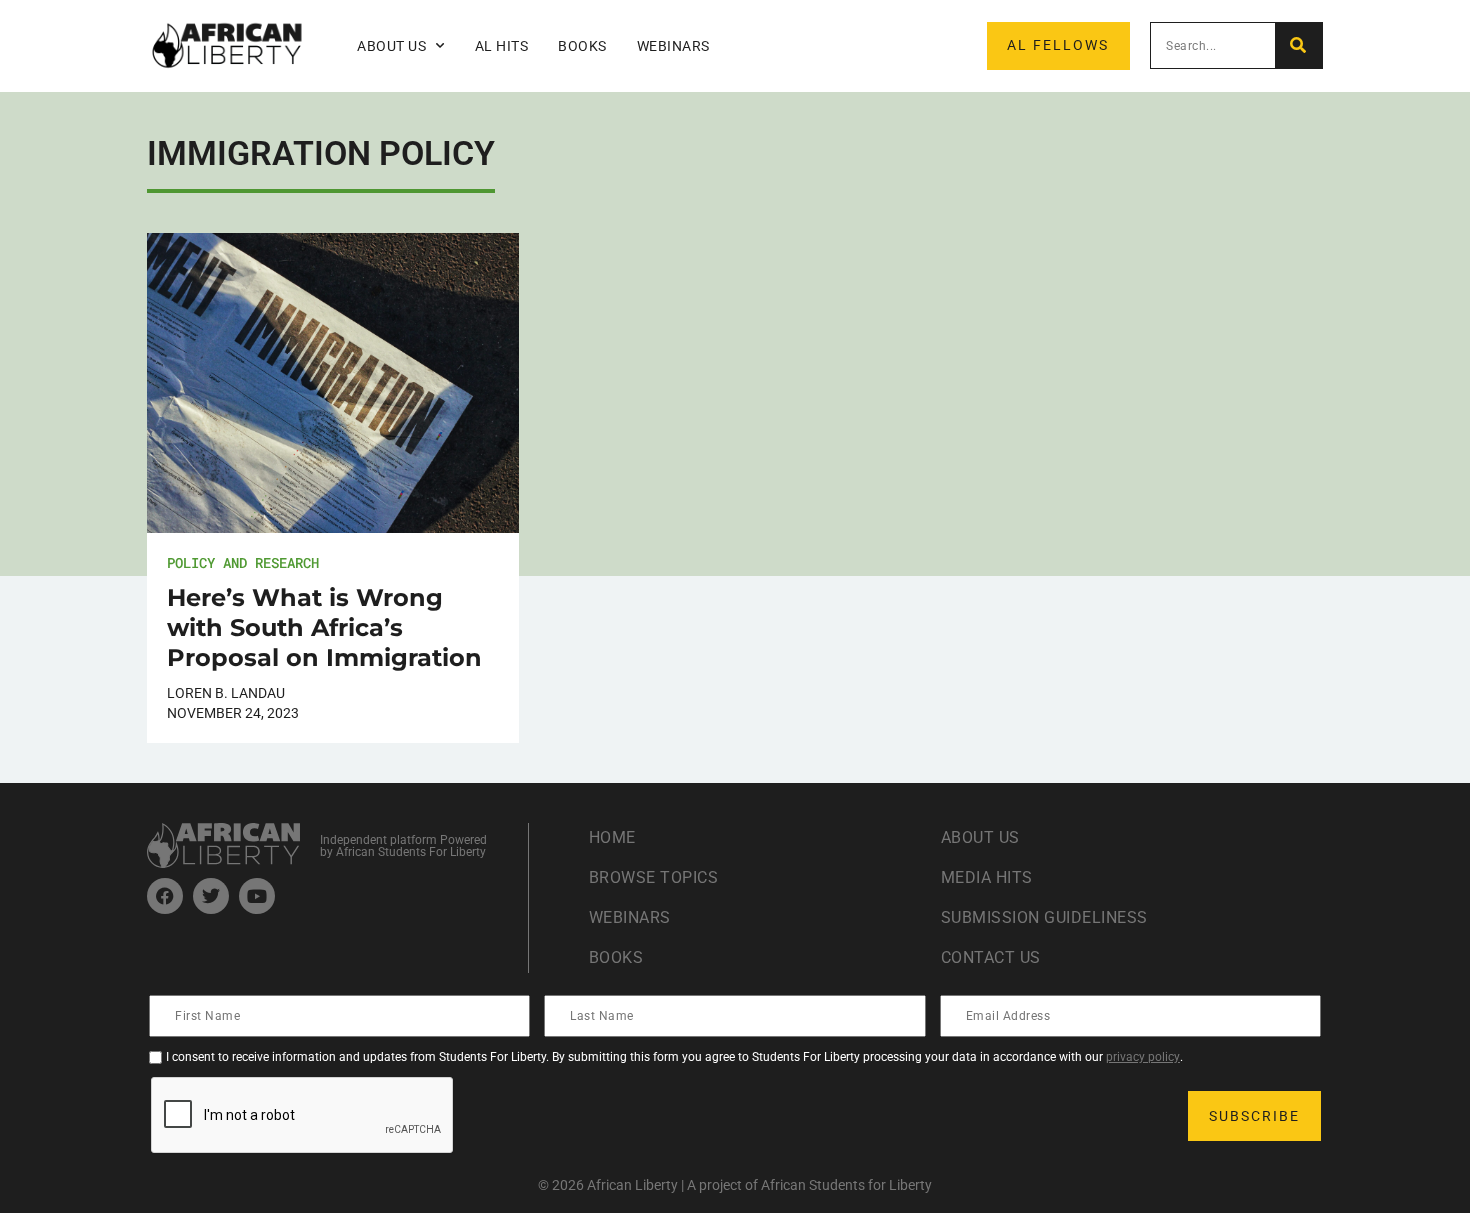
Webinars (673, 46)
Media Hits (987, 877)
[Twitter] (211, 896)
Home (612, 837)
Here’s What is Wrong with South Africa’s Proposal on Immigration (324, 627)
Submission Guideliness (1044, 917)
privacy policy (1143, 1057)
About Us (980, 837)
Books (582, 46)
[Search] (1298, 45)
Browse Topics (654, 877)
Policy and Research (243, 562)
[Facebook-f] (165, 896)
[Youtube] (257, 896)
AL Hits (502, 46)
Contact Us (991, 957)
